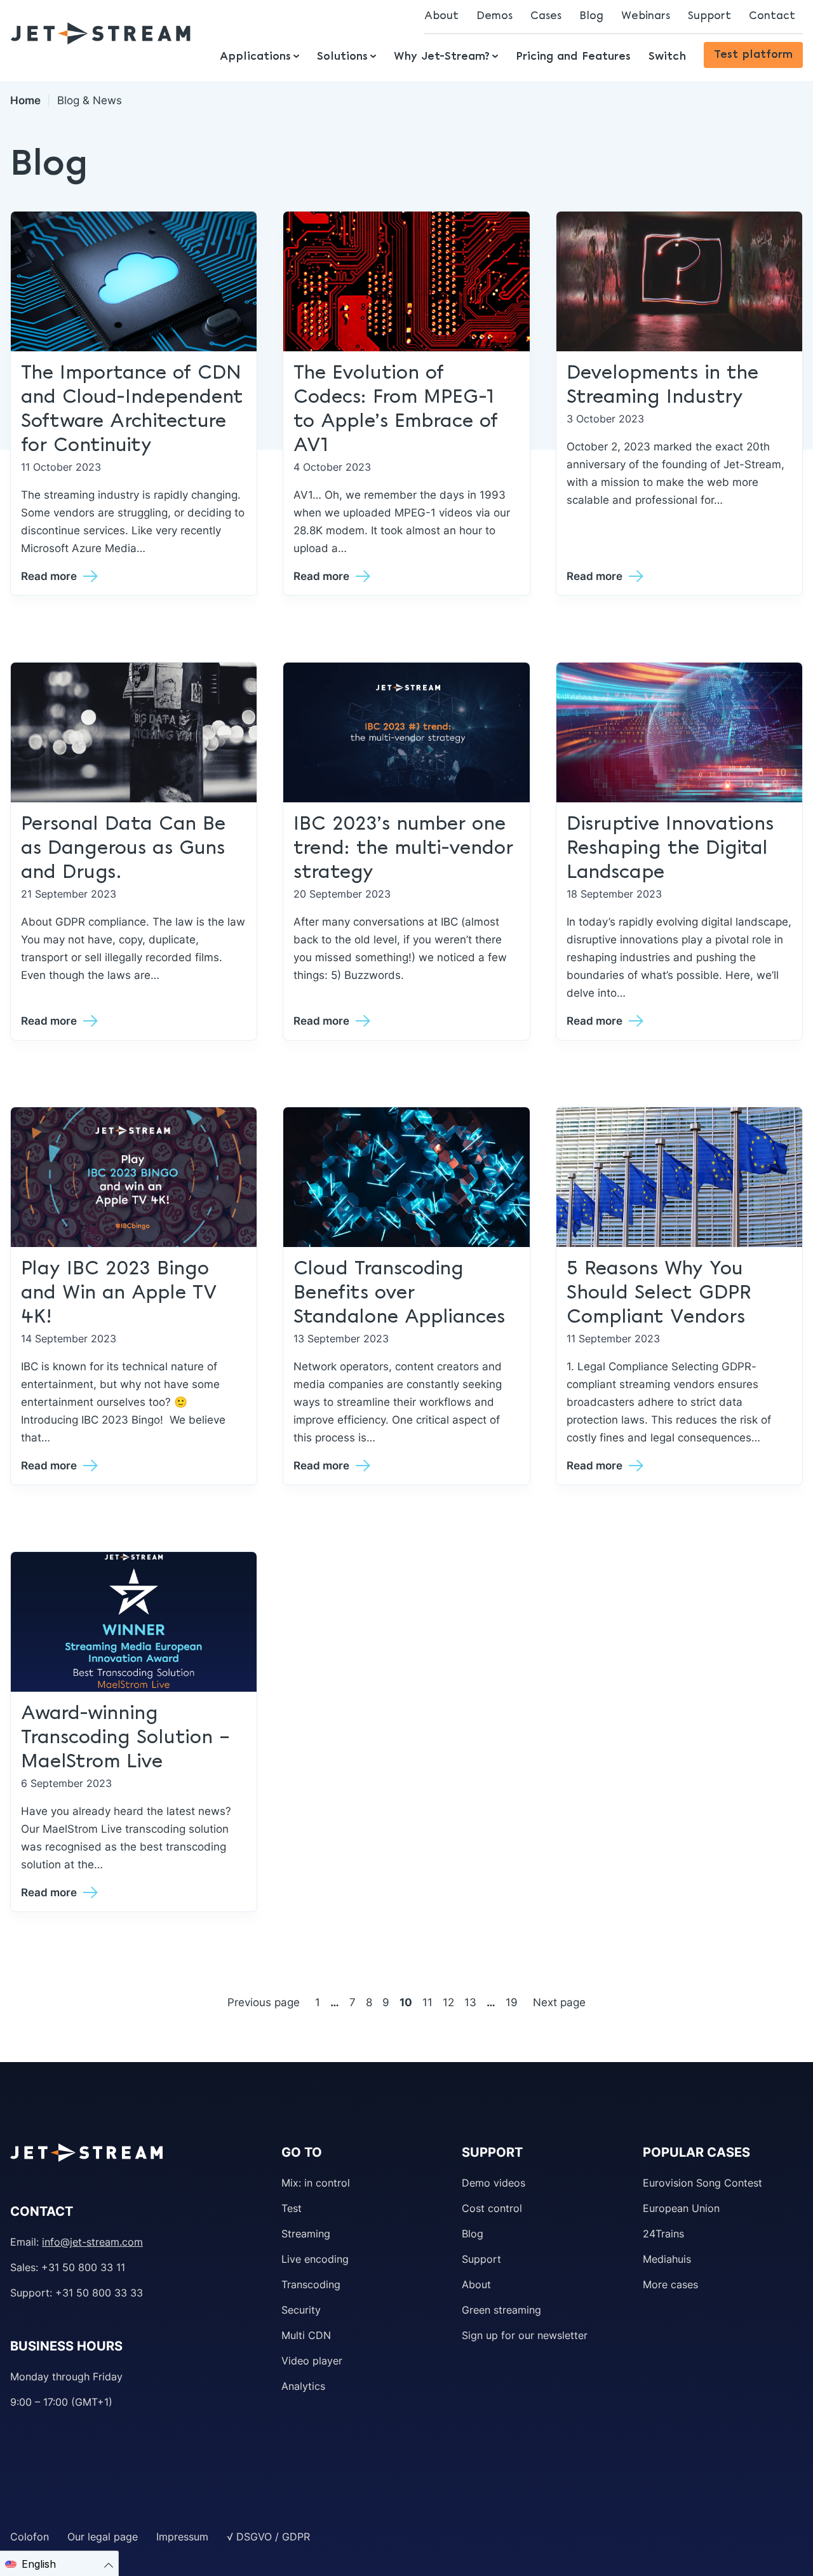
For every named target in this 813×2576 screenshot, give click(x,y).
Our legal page (103, 2537)
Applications (255, 57)
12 (448, 2002)
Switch (667, 57)
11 (427, 2002)
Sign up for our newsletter (525, 2335)
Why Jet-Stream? (442, 57)
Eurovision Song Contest (702, 2183)
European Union (681, 2208)
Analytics (303, 2386)
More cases (670, 2284)
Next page (559, 2002)
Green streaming (501, 2310)
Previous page (264, 2002)
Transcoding (311, 2284)
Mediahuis (667, 2259)
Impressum (182, 2537)
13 (470, 2002)
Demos (494, 16)
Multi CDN (306, 2335)
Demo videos (494, 2183)
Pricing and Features (573, 57)
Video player (312, 2361)
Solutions (342, 57)
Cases (546, 16)
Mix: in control (316, 2183)
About (441, 16)
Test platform (753, 55)
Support (709, 16)
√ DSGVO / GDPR (268, 2537)
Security (301, 2310)
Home (25, 100)
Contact (772, 16)
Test (292, 2208)
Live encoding (315, 2259)
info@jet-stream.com (92, 2242)
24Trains (663, 2234)
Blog (591, 16)
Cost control (492, 2208)
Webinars (646, 16)
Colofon (30, 2537)
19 (512, 2002)
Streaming (306, 2234)
